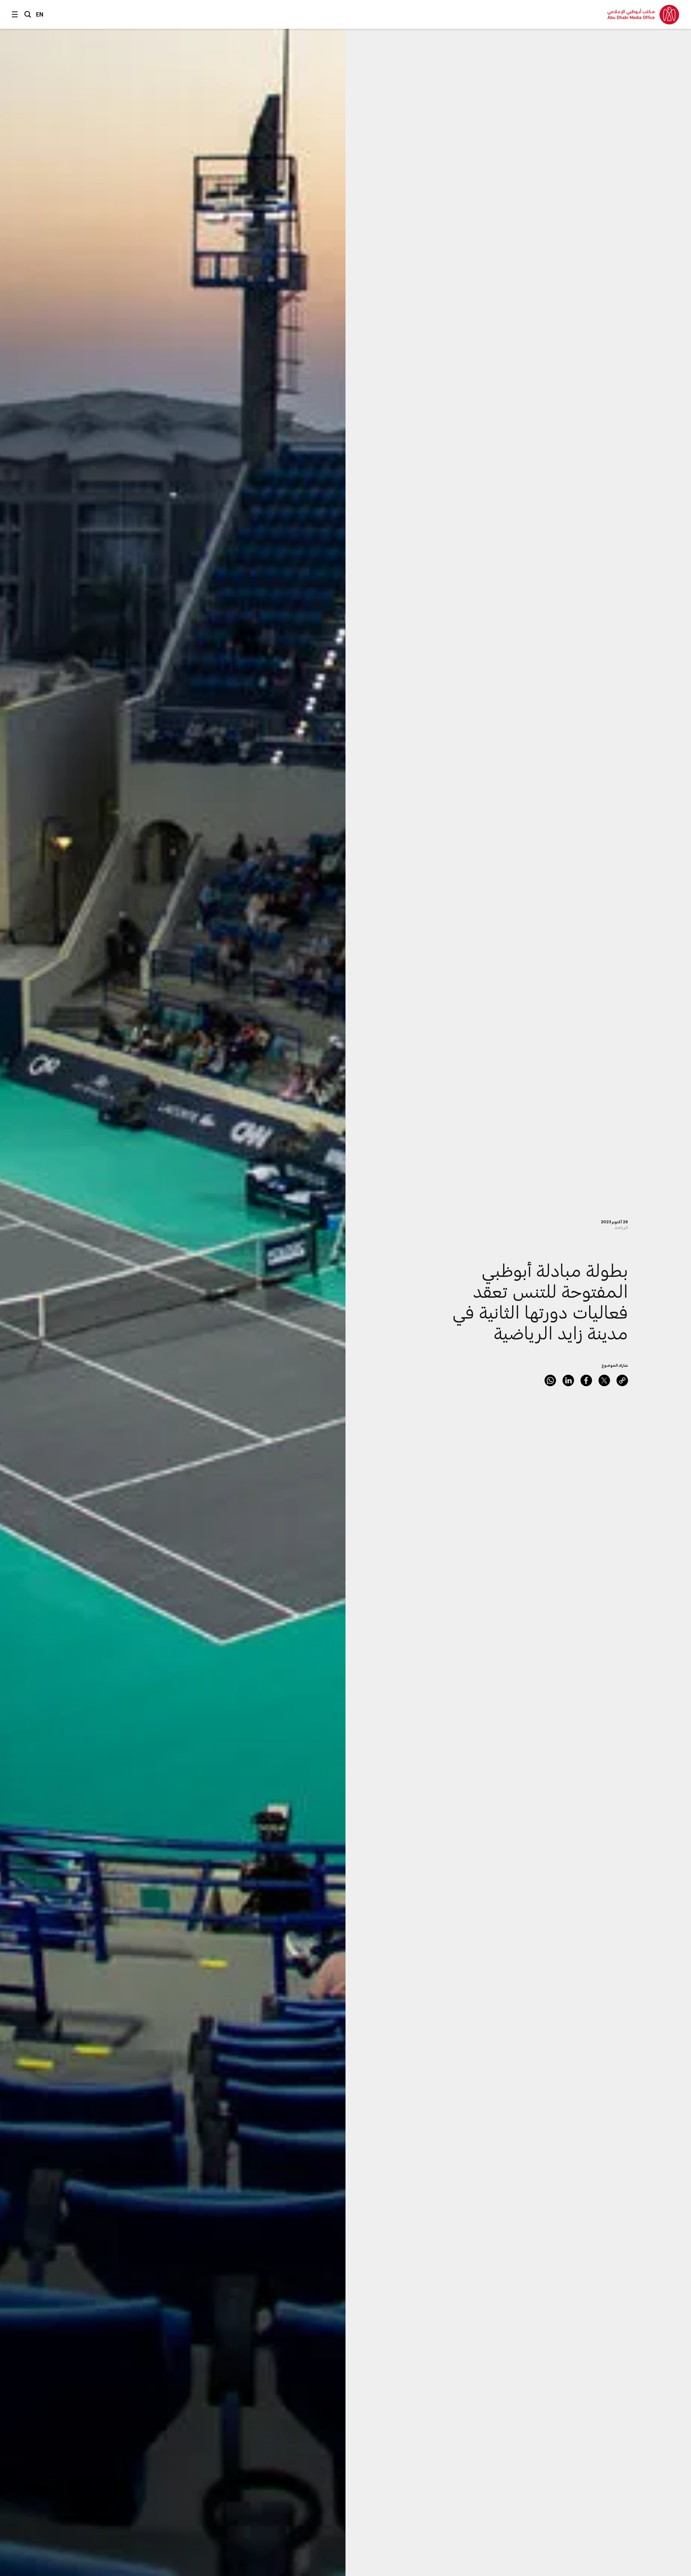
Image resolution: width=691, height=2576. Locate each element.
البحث (28, 14)
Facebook (586, 1380)
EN (40, 14)
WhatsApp (550, 1380)
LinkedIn (568, 1380)
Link (622, 1380)
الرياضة (621, 1227)
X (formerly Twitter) (604, 1380)
